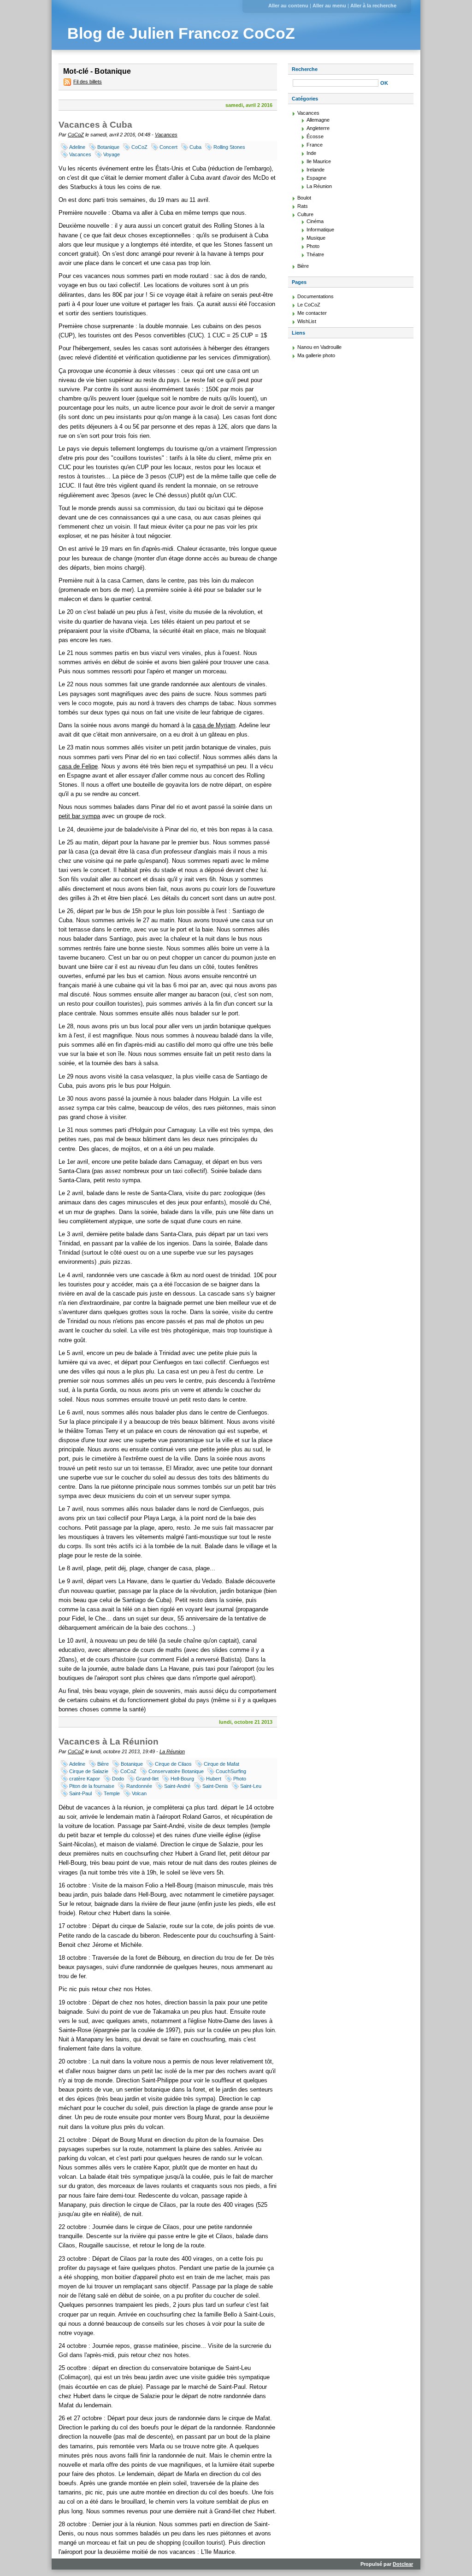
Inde (311, 153)
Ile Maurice (319, 161)
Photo (240, 1779)
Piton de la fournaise (92, 1786)
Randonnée (139, 1786)
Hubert (214, 1779)
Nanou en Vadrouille (319, 347)
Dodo (118, 1779)
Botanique (108, 147)
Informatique (320, 230)
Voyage (112, 154)
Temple (112, 1793)
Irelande (316, 170)
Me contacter (312, 313)
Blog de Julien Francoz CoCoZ (181, 33)
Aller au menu (329, 6)
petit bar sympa (79, 816)
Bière (103, 1764)
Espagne (316, 178)
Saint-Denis (215, 1786)
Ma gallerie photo (316, 355)
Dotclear (403, 2564)
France (315, 145)
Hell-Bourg (182, 1779)
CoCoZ (76, 135)
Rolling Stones (229, 147)
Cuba (195, 147)
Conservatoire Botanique (176, 1771)
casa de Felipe (78, 766)
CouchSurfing (231, 1771)
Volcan (139, 1793)
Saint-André (177, 1786)
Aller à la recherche (373, 6)
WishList (307, 321)
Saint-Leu (251, 1786)
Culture (305, 214)
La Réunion (172, 1751)
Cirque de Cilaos (173, 1764)
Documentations (316, 296)
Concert (168, 147)
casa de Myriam (214, 725)
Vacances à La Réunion (109, 1742)
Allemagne (318, 120)
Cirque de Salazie (89, 1771)
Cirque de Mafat (221, 1764)
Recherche (305, 69)
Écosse (315, 136)
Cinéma (315, 221)
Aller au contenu (288, 6)
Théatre (315, 254)
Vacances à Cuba (95, 125)
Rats (303, 206)
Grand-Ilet (147, 1779)
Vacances (166, 135)
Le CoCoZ (309, 305)
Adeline (77, 147)
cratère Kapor (85, 1779)
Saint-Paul (80, 1793)
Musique (316, 238)
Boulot (304, 198)
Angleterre (318, 128)
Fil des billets (88, 82)
